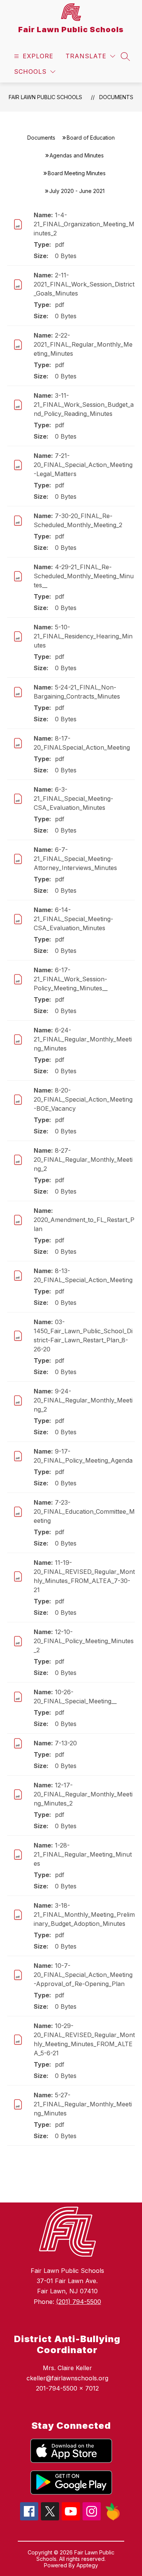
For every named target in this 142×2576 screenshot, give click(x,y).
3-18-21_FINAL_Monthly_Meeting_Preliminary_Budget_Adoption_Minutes (84, 1914)
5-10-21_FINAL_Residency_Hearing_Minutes (83, 636)
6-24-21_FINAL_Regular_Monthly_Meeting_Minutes (83, 1039)
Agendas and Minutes (77, 155)
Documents (116, 97)
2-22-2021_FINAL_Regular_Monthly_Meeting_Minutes (83, 344)
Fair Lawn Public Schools (45, 97)
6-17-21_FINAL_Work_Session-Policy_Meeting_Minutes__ (71, 979)
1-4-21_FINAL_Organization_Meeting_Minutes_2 (84, 224)
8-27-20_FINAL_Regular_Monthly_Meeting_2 (83, 1160)
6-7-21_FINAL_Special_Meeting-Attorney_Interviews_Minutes (75, 859)
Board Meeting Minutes (77, 173)
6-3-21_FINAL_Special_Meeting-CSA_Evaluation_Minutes (73, 798)
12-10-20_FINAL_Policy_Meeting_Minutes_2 (84, 1641)
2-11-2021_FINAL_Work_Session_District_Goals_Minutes (84, 284)
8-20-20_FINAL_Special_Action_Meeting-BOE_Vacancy (83, 1099)
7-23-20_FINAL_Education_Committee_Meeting (84, 1511)
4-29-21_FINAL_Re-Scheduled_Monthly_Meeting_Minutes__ (84, 576)
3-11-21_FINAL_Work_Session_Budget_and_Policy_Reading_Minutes (84, 405)
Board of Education (91, 138)
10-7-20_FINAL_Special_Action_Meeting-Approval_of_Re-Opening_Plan (83, 1975)
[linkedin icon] (113, 2518)
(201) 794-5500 (79, 2302)
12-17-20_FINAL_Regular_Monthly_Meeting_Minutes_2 (83, 1794)
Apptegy (87, 2565)
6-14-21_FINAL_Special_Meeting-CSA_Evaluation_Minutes (73, 919)
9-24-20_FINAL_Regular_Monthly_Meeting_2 (83, 1400)
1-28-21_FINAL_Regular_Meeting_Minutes (83, 1854)
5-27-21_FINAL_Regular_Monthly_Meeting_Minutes (83, 2104)
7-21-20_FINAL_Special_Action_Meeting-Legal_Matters (83, 465)
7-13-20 (66, 1743)
